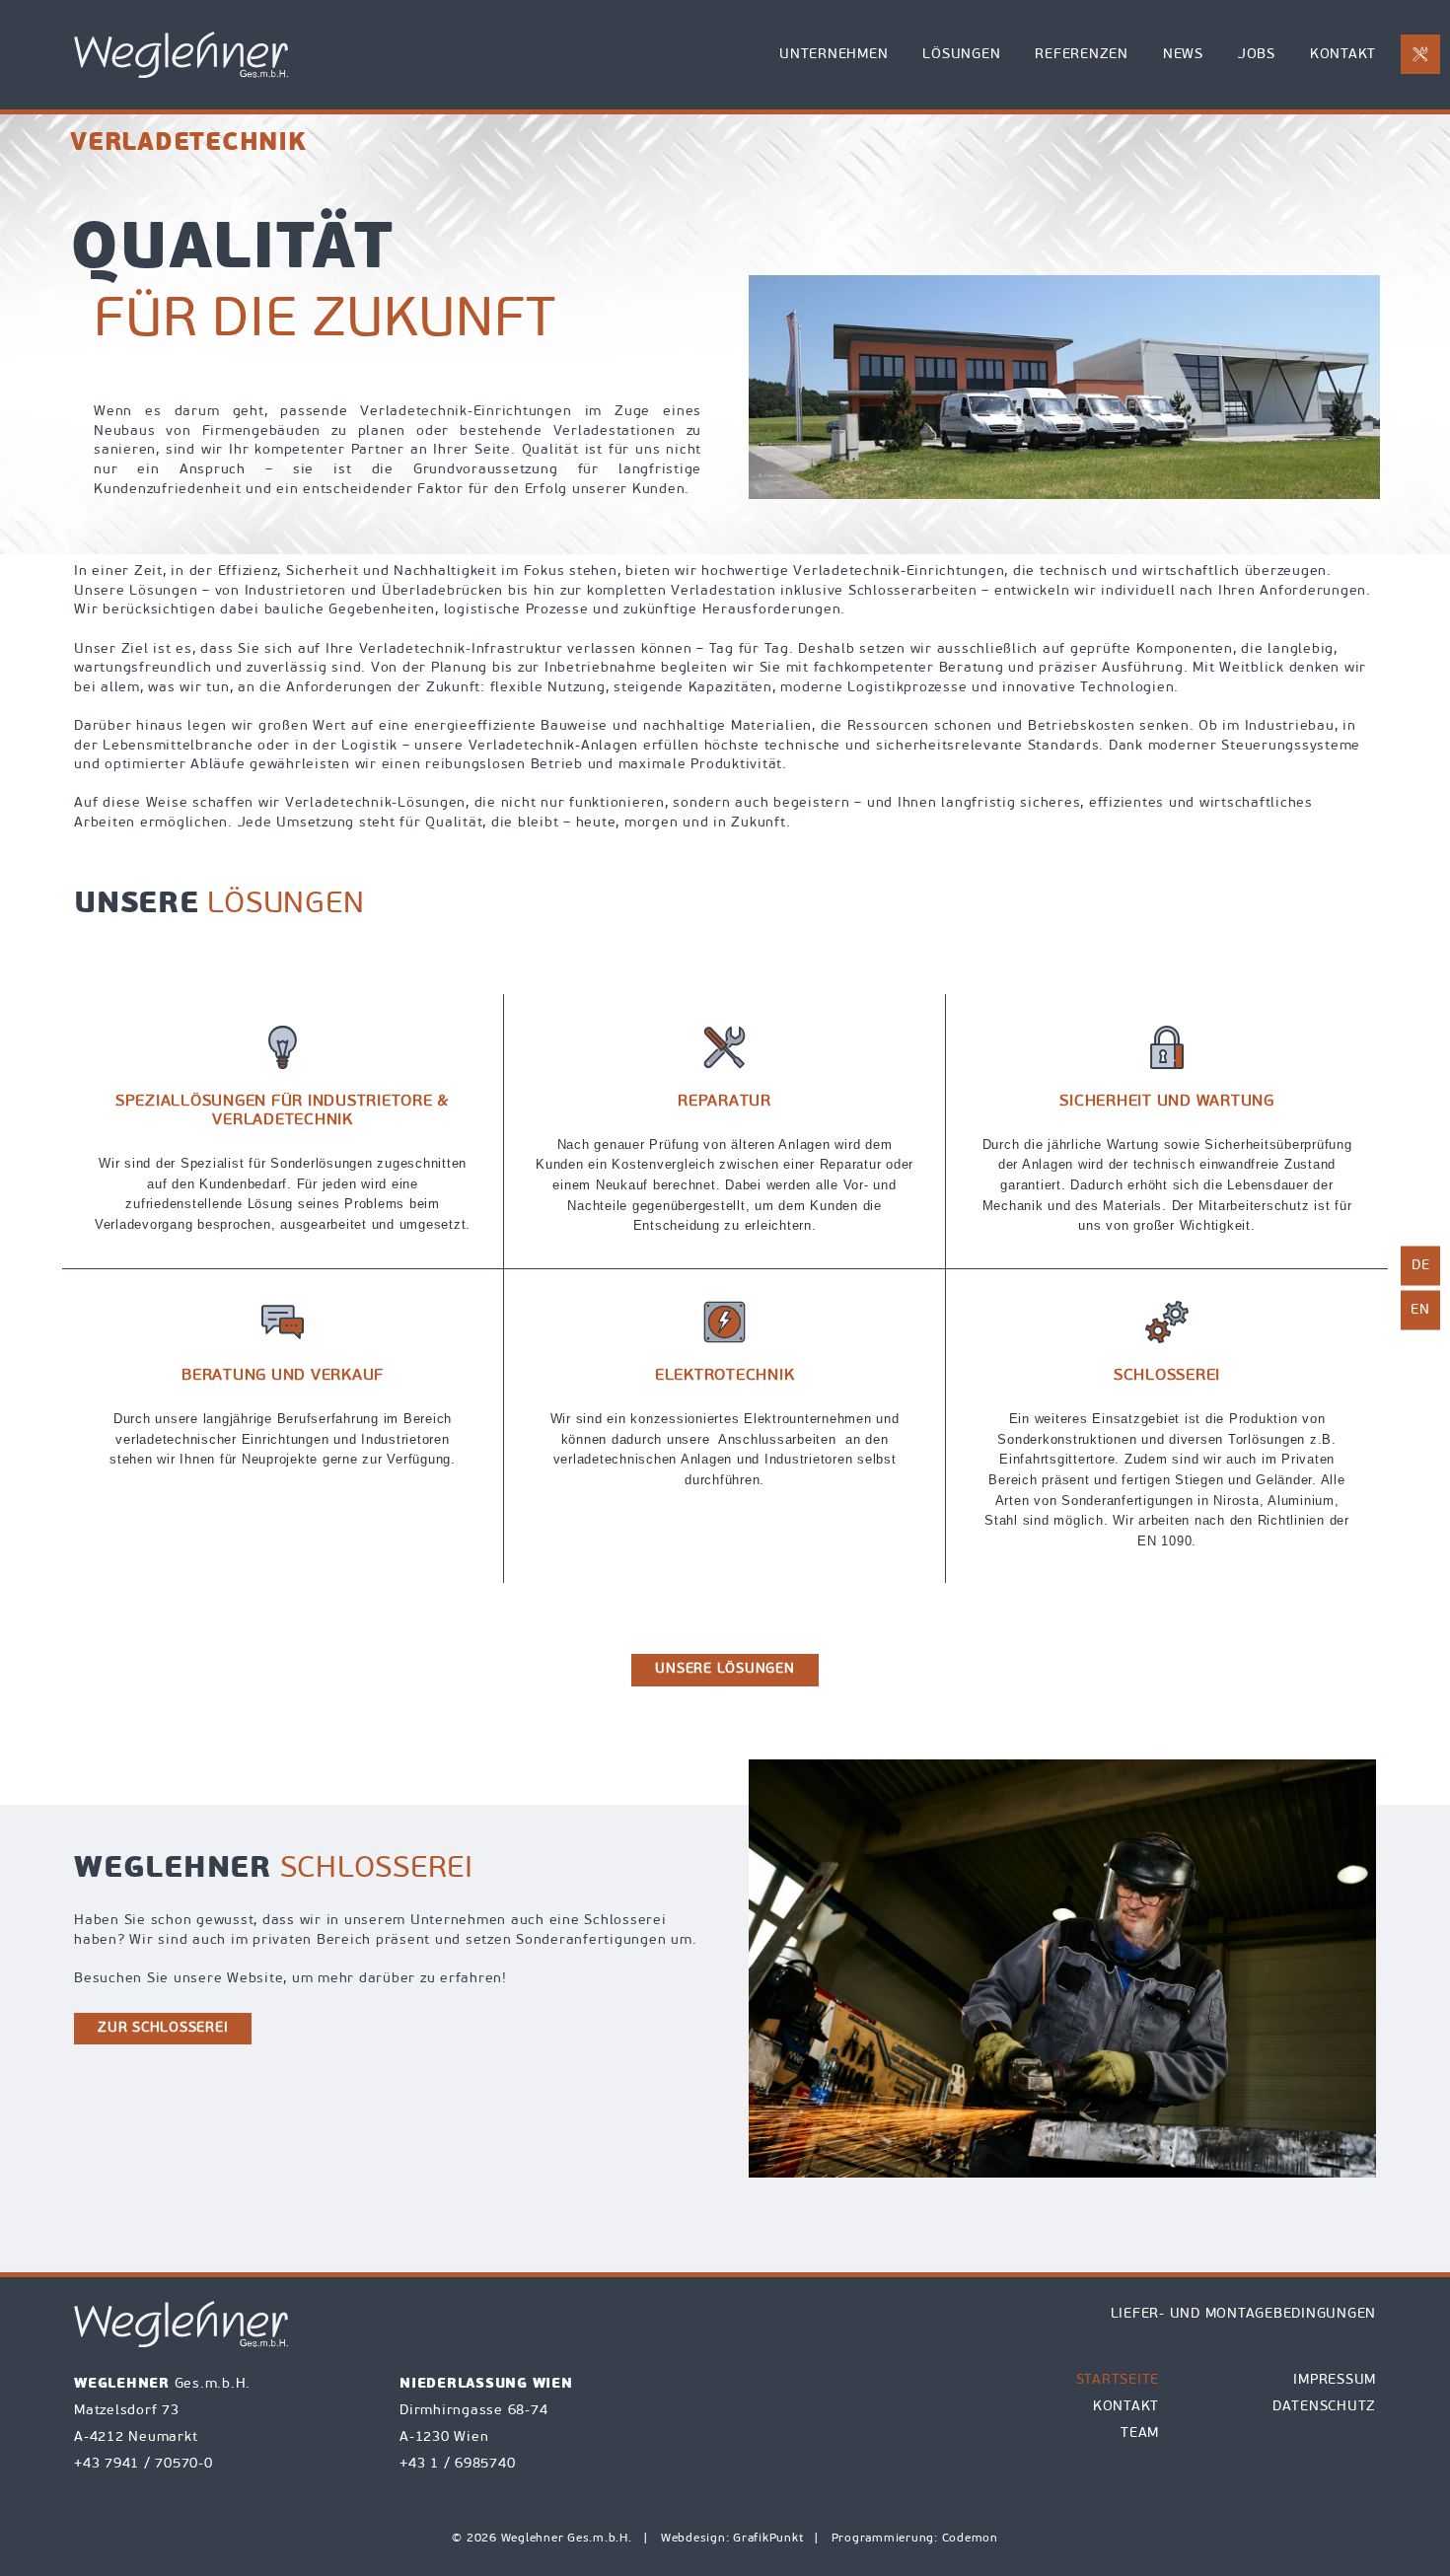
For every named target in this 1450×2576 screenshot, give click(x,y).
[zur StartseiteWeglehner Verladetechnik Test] (181, 55)
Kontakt (1343, 55)
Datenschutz (1324, 2407)
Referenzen (1082, 55)
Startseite (1118, 2380)
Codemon (970, 2539)
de (1421, 1266)
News (1183, 55)
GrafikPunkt (770, 2539)
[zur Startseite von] (181, 2324)
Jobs (1257, 55)
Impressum (1335, 2380)
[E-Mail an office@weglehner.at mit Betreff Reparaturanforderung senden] (1420, 54)
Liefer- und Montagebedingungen (1244, 2314)
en (1420, 1310)
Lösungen (961, 55)
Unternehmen (834, 55)
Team (1140, 2433)
